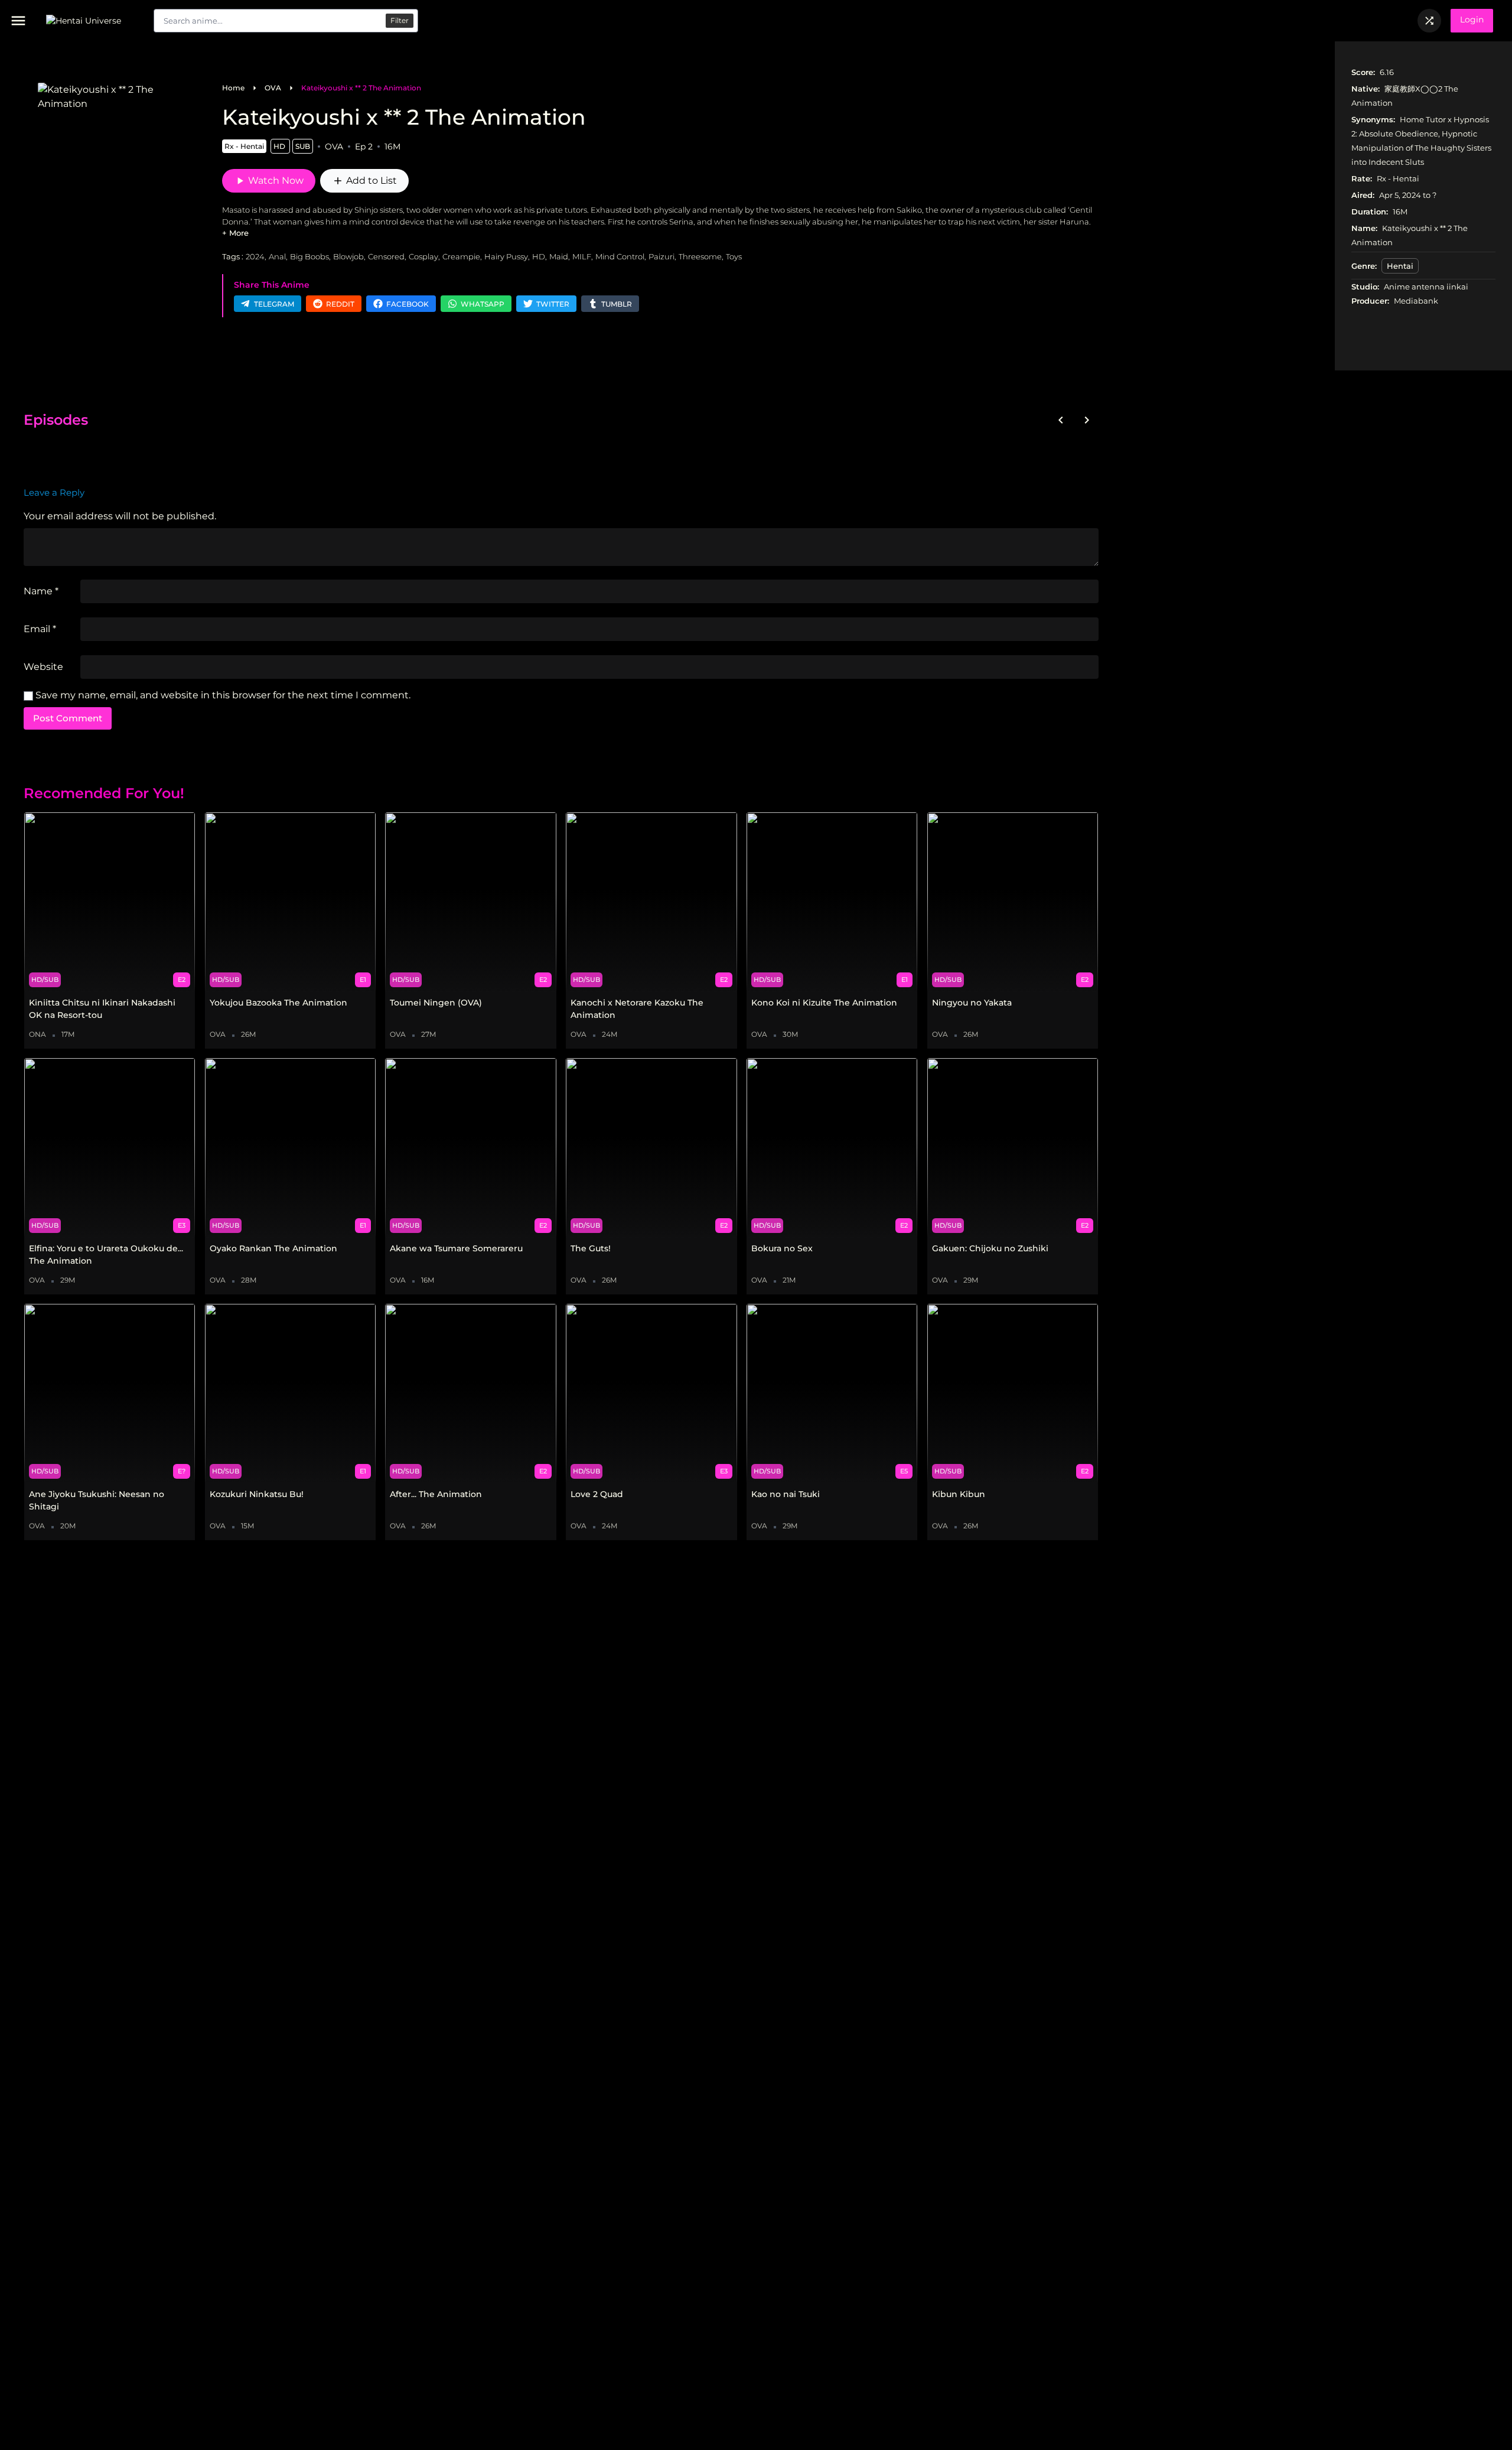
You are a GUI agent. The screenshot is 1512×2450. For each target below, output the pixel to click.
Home (233, 88)
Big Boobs (309, 256)
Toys (734, 256)
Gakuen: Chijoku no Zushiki (990, 1248)
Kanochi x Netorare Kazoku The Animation (637, 1009)
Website (43, 667)
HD (539, 256)
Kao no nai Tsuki (786, 1494)
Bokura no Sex (782, 1248)
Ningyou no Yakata (972, 1003)
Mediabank (1416, 301)
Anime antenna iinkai (1426, 287)
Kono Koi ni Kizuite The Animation (824, 1003)
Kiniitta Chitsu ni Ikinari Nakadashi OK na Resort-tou (102, 1009)
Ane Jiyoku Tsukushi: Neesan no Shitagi (97, 1500)
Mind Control (620, 256)
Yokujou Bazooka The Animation (278, 1003)
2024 (255, 256)
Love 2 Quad (597, 1494)
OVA (273, 88)
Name (41, 591)
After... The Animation (436, 1494)
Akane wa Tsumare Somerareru (456, 1248)
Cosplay (423, 256)
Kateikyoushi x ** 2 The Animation (361, 88)
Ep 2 (364, 147)
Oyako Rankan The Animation (273, 1248)
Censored (386, 256)
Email (40, 629)
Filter (400, 20)
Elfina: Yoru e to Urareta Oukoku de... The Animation (106, 1255)
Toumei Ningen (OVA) (436, 1003)
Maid (559, 256)
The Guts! (591, 1248)
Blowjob (348, 256)
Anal (277, 256)
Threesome (700, 256)
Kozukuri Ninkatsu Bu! (257, 1494)
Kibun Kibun (959, 1494)
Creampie (461, 256)
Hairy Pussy (506, 256)
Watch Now (269, 181)
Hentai (1400, 266)
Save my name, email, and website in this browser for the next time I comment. (223, 695)
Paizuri (661, 256)
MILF (582, 256)
